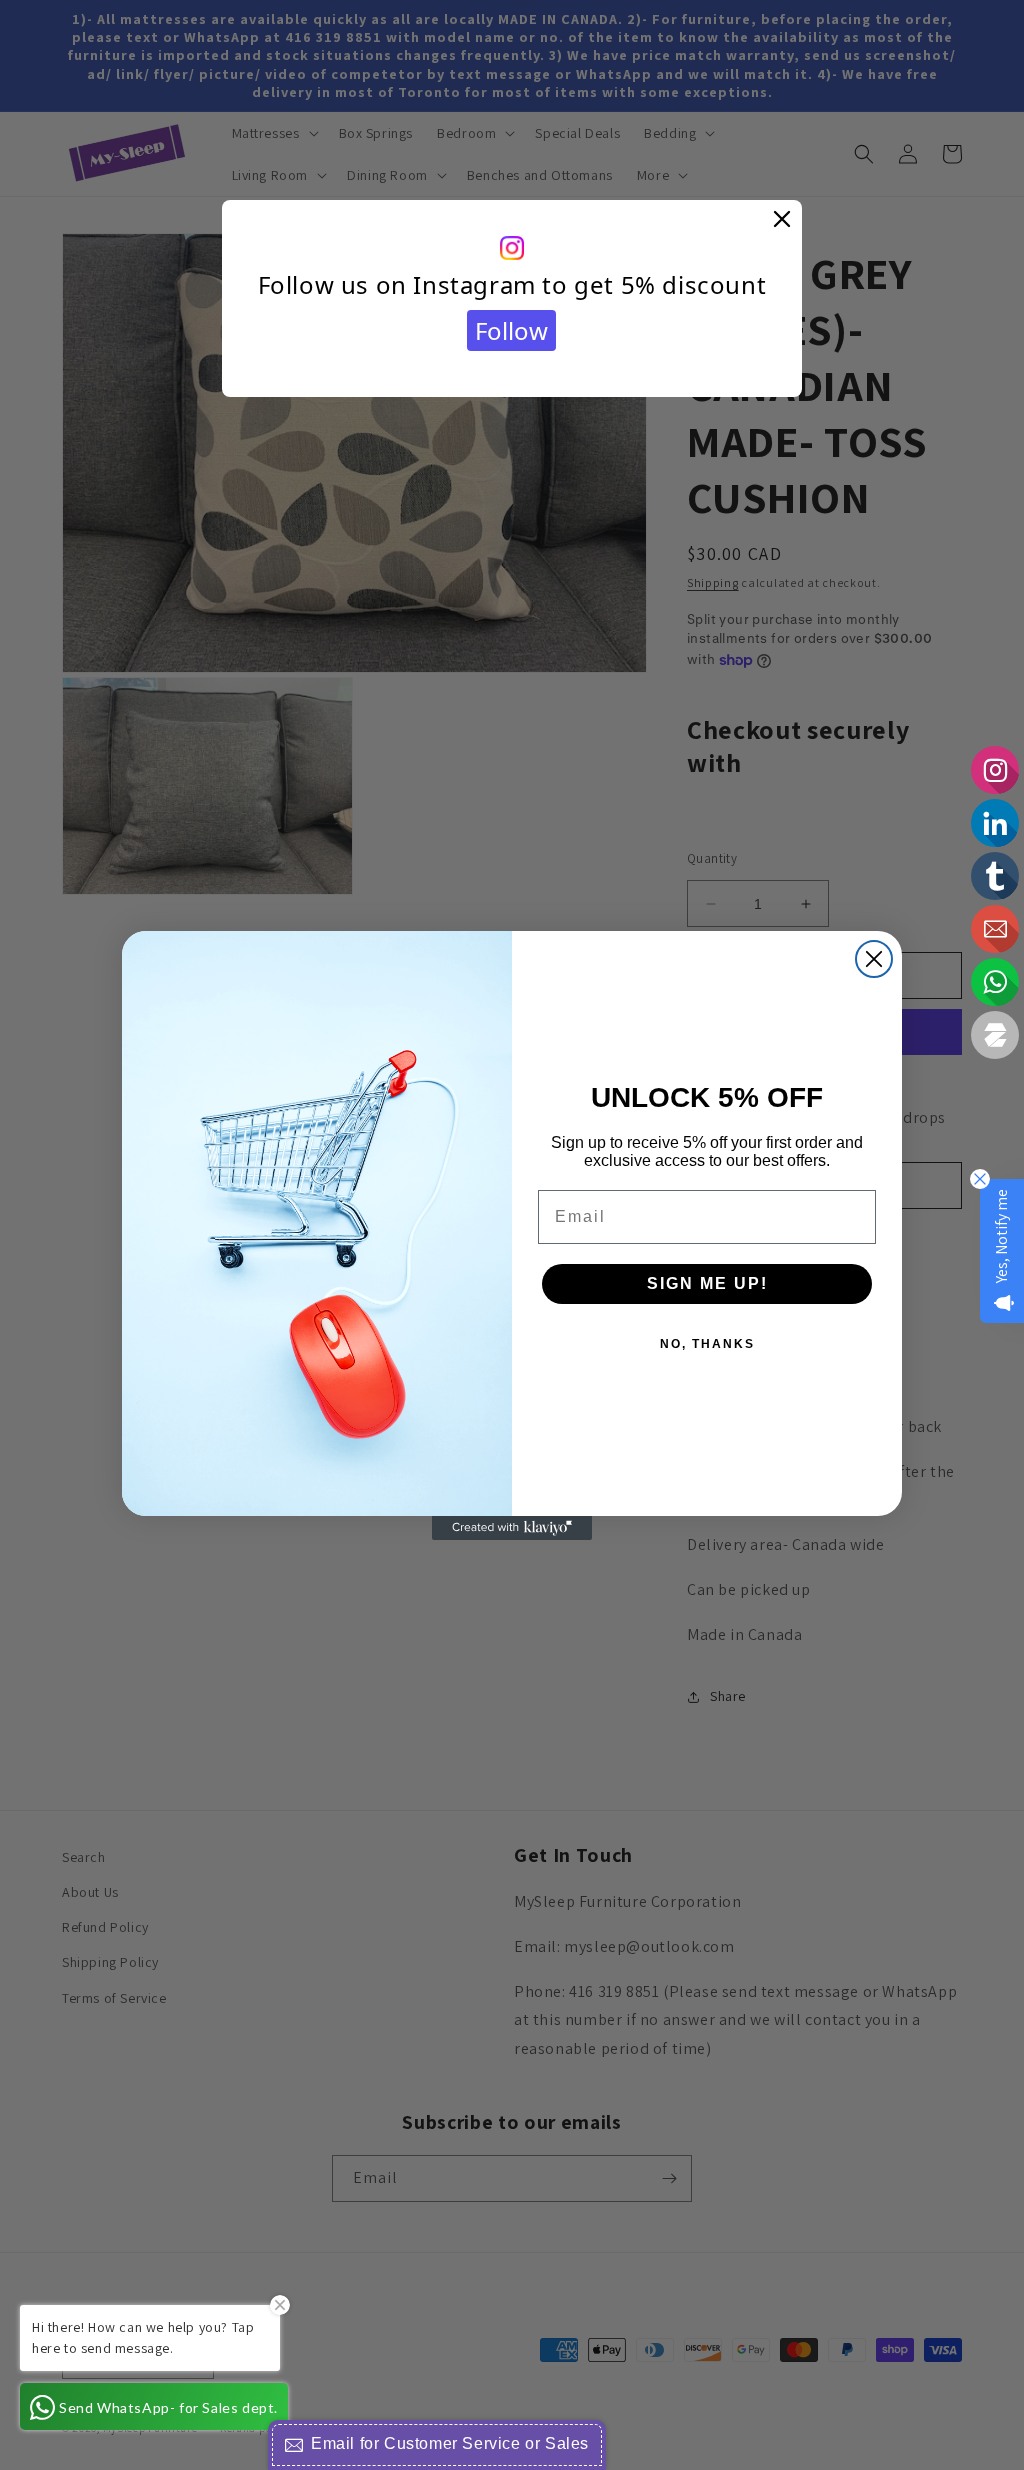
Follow (511, 330)
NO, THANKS (707, 1344)
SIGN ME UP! (707, 1283)
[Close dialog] (874, 959)
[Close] (782, 220)
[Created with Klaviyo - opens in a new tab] (512, 1528)
